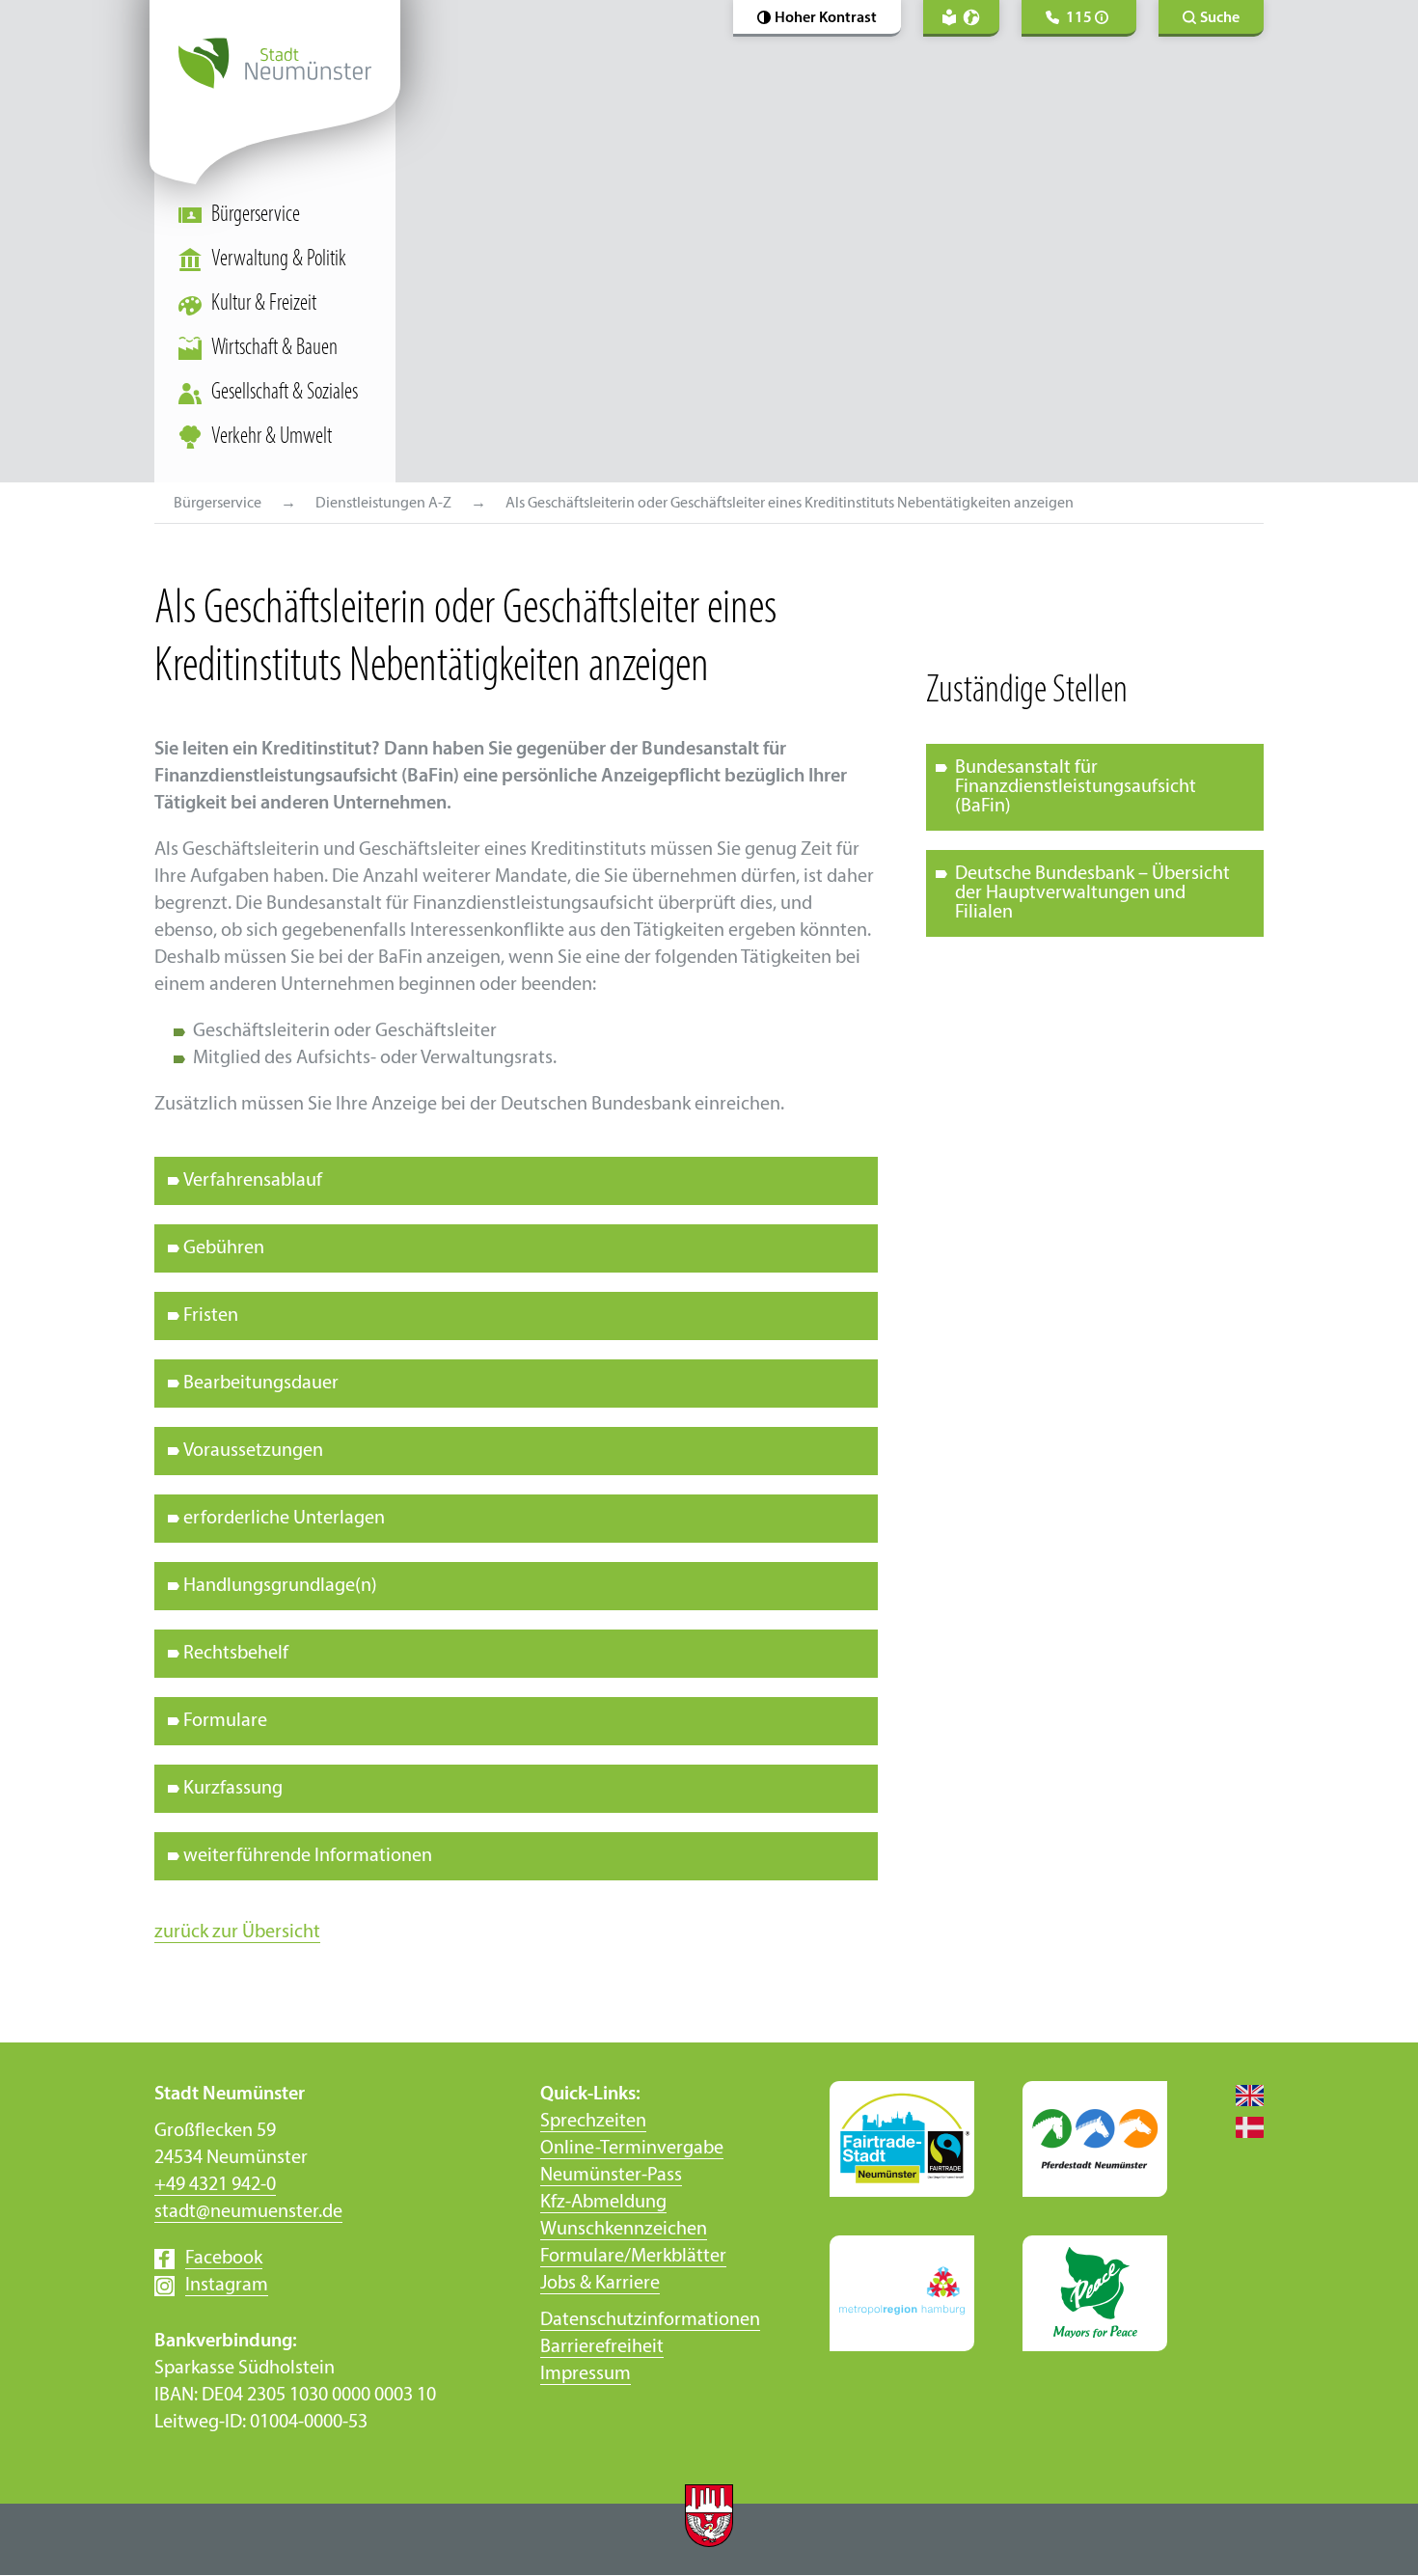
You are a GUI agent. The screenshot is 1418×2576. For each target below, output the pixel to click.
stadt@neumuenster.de (248, 2212)
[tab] (516, 1181)
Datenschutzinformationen (650, 2320)
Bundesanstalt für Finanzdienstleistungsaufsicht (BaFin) (1076, 787)
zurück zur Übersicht (237, 1932)
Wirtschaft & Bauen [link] (274, 348)
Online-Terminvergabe (632, 2149)
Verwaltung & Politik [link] (279, 260)
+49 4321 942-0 (215, 2185)
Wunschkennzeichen (624, 2230)
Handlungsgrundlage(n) (280, 1586)
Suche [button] (1220, 18)
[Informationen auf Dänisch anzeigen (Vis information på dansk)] (1240, 2126)
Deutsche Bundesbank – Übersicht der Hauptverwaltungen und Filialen (1092, 893)
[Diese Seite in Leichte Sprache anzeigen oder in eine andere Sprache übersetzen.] (961, 18)
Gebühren (224, 1248)
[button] (817, 18)
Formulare (225, 1721)
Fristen (211, 1316)
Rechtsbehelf (236, 1654)
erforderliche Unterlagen (284, 1519)
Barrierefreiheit (602, 2347)
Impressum (586, 2374)
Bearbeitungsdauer (261, 1384)
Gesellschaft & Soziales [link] (285, 393)
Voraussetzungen (253, 1451)
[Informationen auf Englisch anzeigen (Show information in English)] (1240, 2095)
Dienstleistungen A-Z (383, 504)
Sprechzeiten (593, 2122)
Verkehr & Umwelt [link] (272, 437)
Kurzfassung (233, 1789)
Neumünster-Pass (611, 2176)
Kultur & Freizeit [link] (264, 304)
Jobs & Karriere (600, 2284)
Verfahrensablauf (253, 1181)
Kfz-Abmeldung (603, 2203)
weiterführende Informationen (308, 1856)
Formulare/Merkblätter (633, 2257)
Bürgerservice (256, 215)
